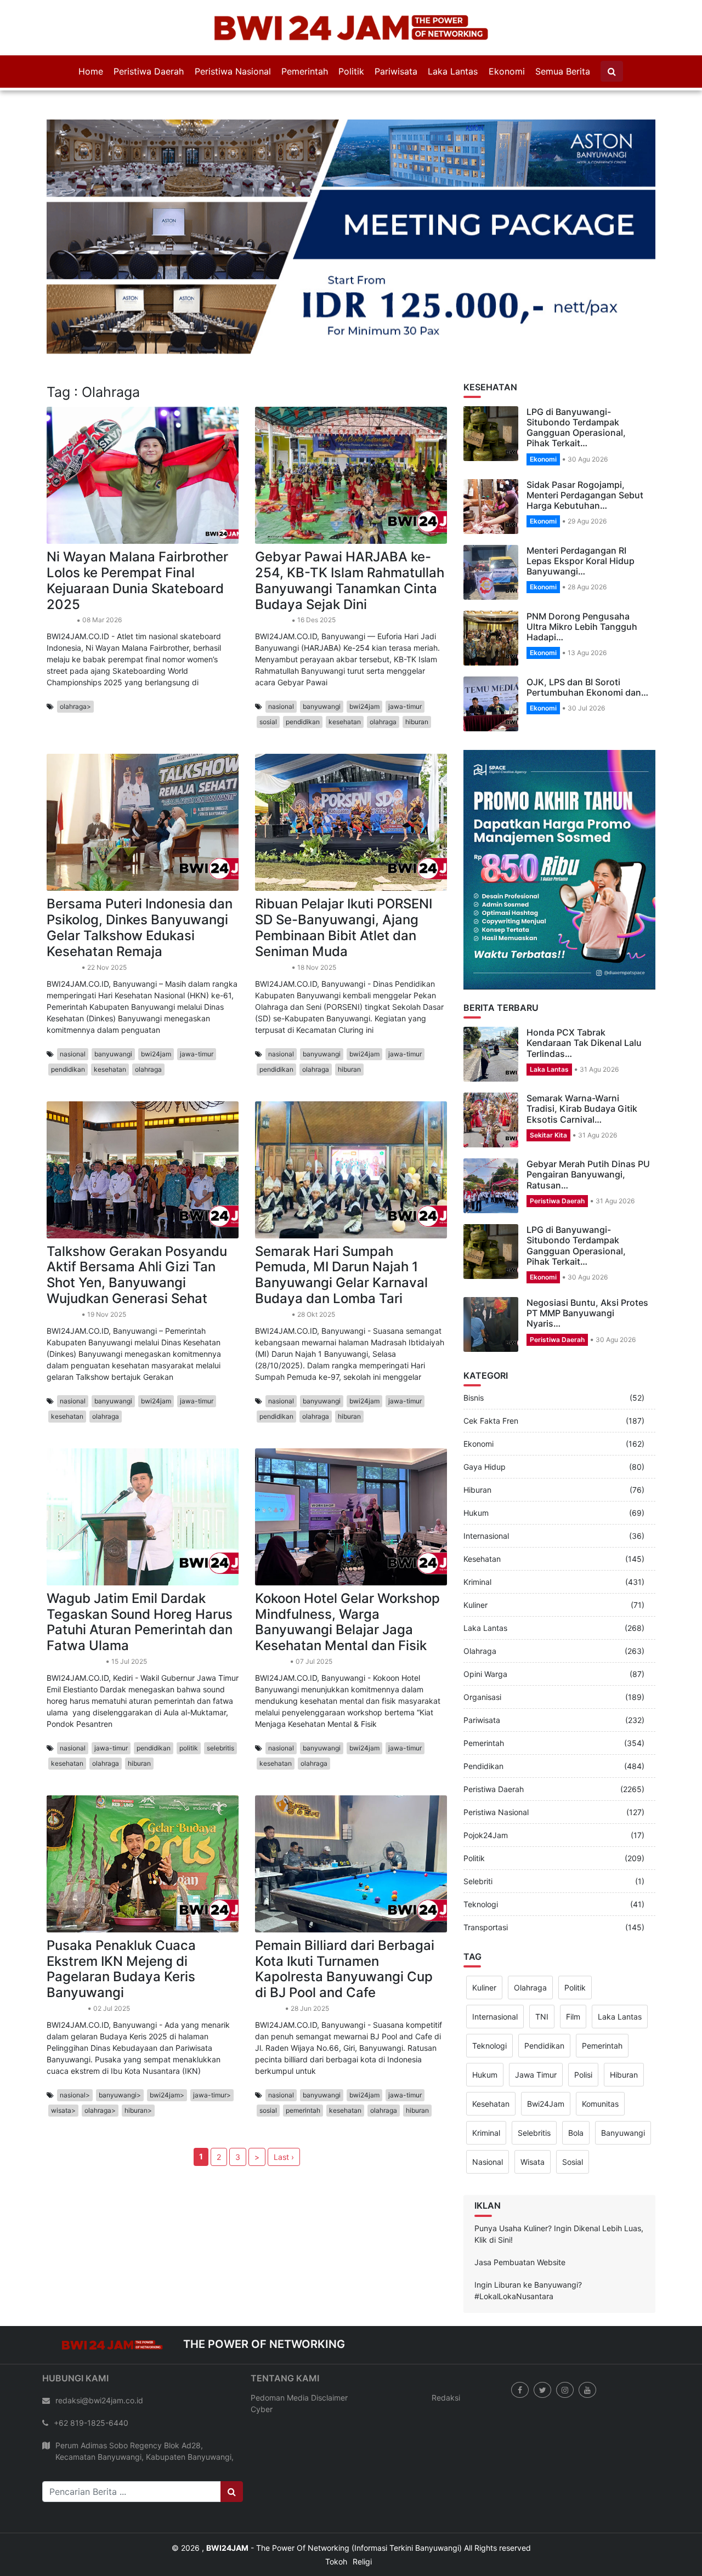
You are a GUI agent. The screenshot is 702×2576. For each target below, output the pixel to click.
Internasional (486, 1483)
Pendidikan (272, 567)
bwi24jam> (167, 2041)
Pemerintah (305, 71)
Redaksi (446, 2344)
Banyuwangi (623, 2080)
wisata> (63, 2057)
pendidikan (303, 669)
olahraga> (75, 653)
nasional (281, 653)
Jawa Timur (536, 2021)
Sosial (573, 2109)
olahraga (383, 669)
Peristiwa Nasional (233, 71)
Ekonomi (507, 71)
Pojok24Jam (486, 1782)
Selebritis (534, 2080)
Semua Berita (563, 71)
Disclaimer (329, 2344)
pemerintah (303, 2057)
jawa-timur (405, 653)
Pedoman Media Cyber (280, 2350)
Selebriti (478, 1828)
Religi (362, 2508)
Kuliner (475, 1552)
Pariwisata (396, 71)
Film (573, 1963)
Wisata (533, 2109)
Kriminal (477, 1529)
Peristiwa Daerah (149, 71)
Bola (576, 2080)
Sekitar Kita (548, 1081)
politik (189, 1694)
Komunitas (600, 2051)
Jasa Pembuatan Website (520, 2208)
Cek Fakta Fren (491, 1367)
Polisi (583, 2021)
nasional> (75, 2041)
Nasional (488, 2109)
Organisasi (482, 1644)
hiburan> (138, 2057)
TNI (542, 1963)
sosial (268, 669)
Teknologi (481, 1851)
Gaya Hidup (485, 1414)
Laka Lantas (453, 71)
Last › (284, 2103)
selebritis (220, 1694)
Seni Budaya (66, 1955)
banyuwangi (322, 653)
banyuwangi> (120, 2041)
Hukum (476, 1460)
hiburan (417, 669)
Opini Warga (485, 1621)
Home (91, 71)
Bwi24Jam (546, 2051)
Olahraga (61, 567)
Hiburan (477, 1437)
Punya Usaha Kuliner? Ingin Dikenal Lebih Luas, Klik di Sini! (559, 2180)
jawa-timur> (212, 2041)
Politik (351, 71)
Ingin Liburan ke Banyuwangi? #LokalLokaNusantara (528, 2237)
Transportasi (486, 1874)
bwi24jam (364, 653)
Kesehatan (63, 914)
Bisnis (474, 1344)
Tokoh (336, 2508)
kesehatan (345, 669)
